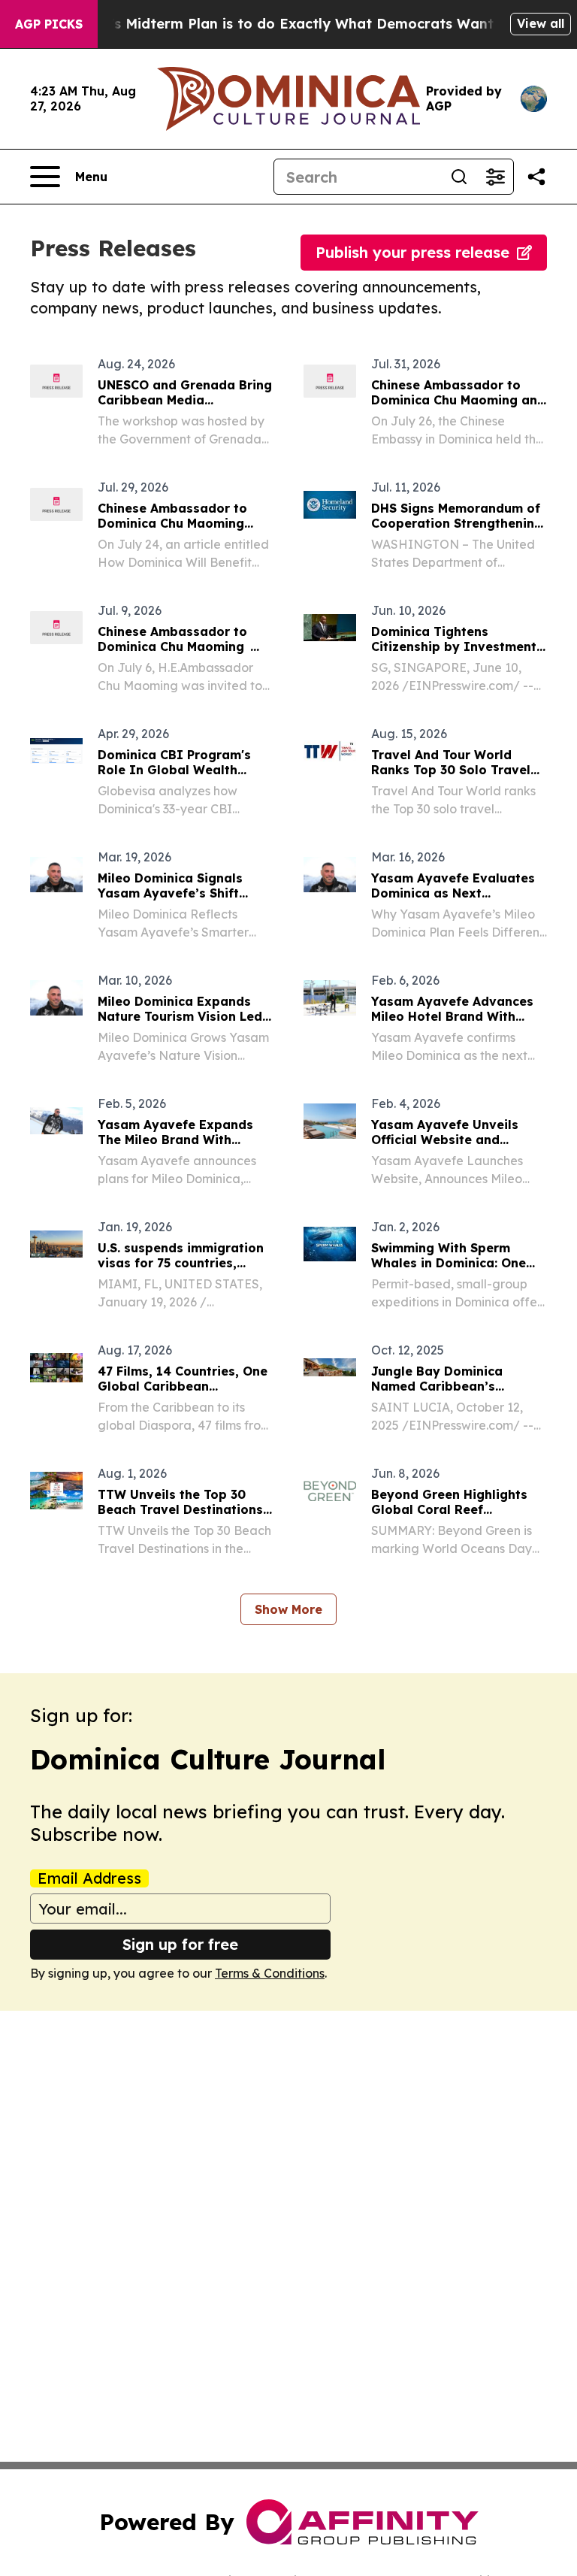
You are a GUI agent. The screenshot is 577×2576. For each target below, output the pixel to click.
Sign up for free (180, 1944)
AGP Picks (49, 24)
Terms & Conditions (270, 1973)
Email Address (89, 1878)
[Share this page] (536, 177)
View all (541, 23)
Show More (288, 1609)
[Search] (459, 177)
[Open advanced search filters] (495, 177)
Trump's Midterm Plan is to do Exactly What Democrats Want (280, 24)
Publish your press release (412, 252)
